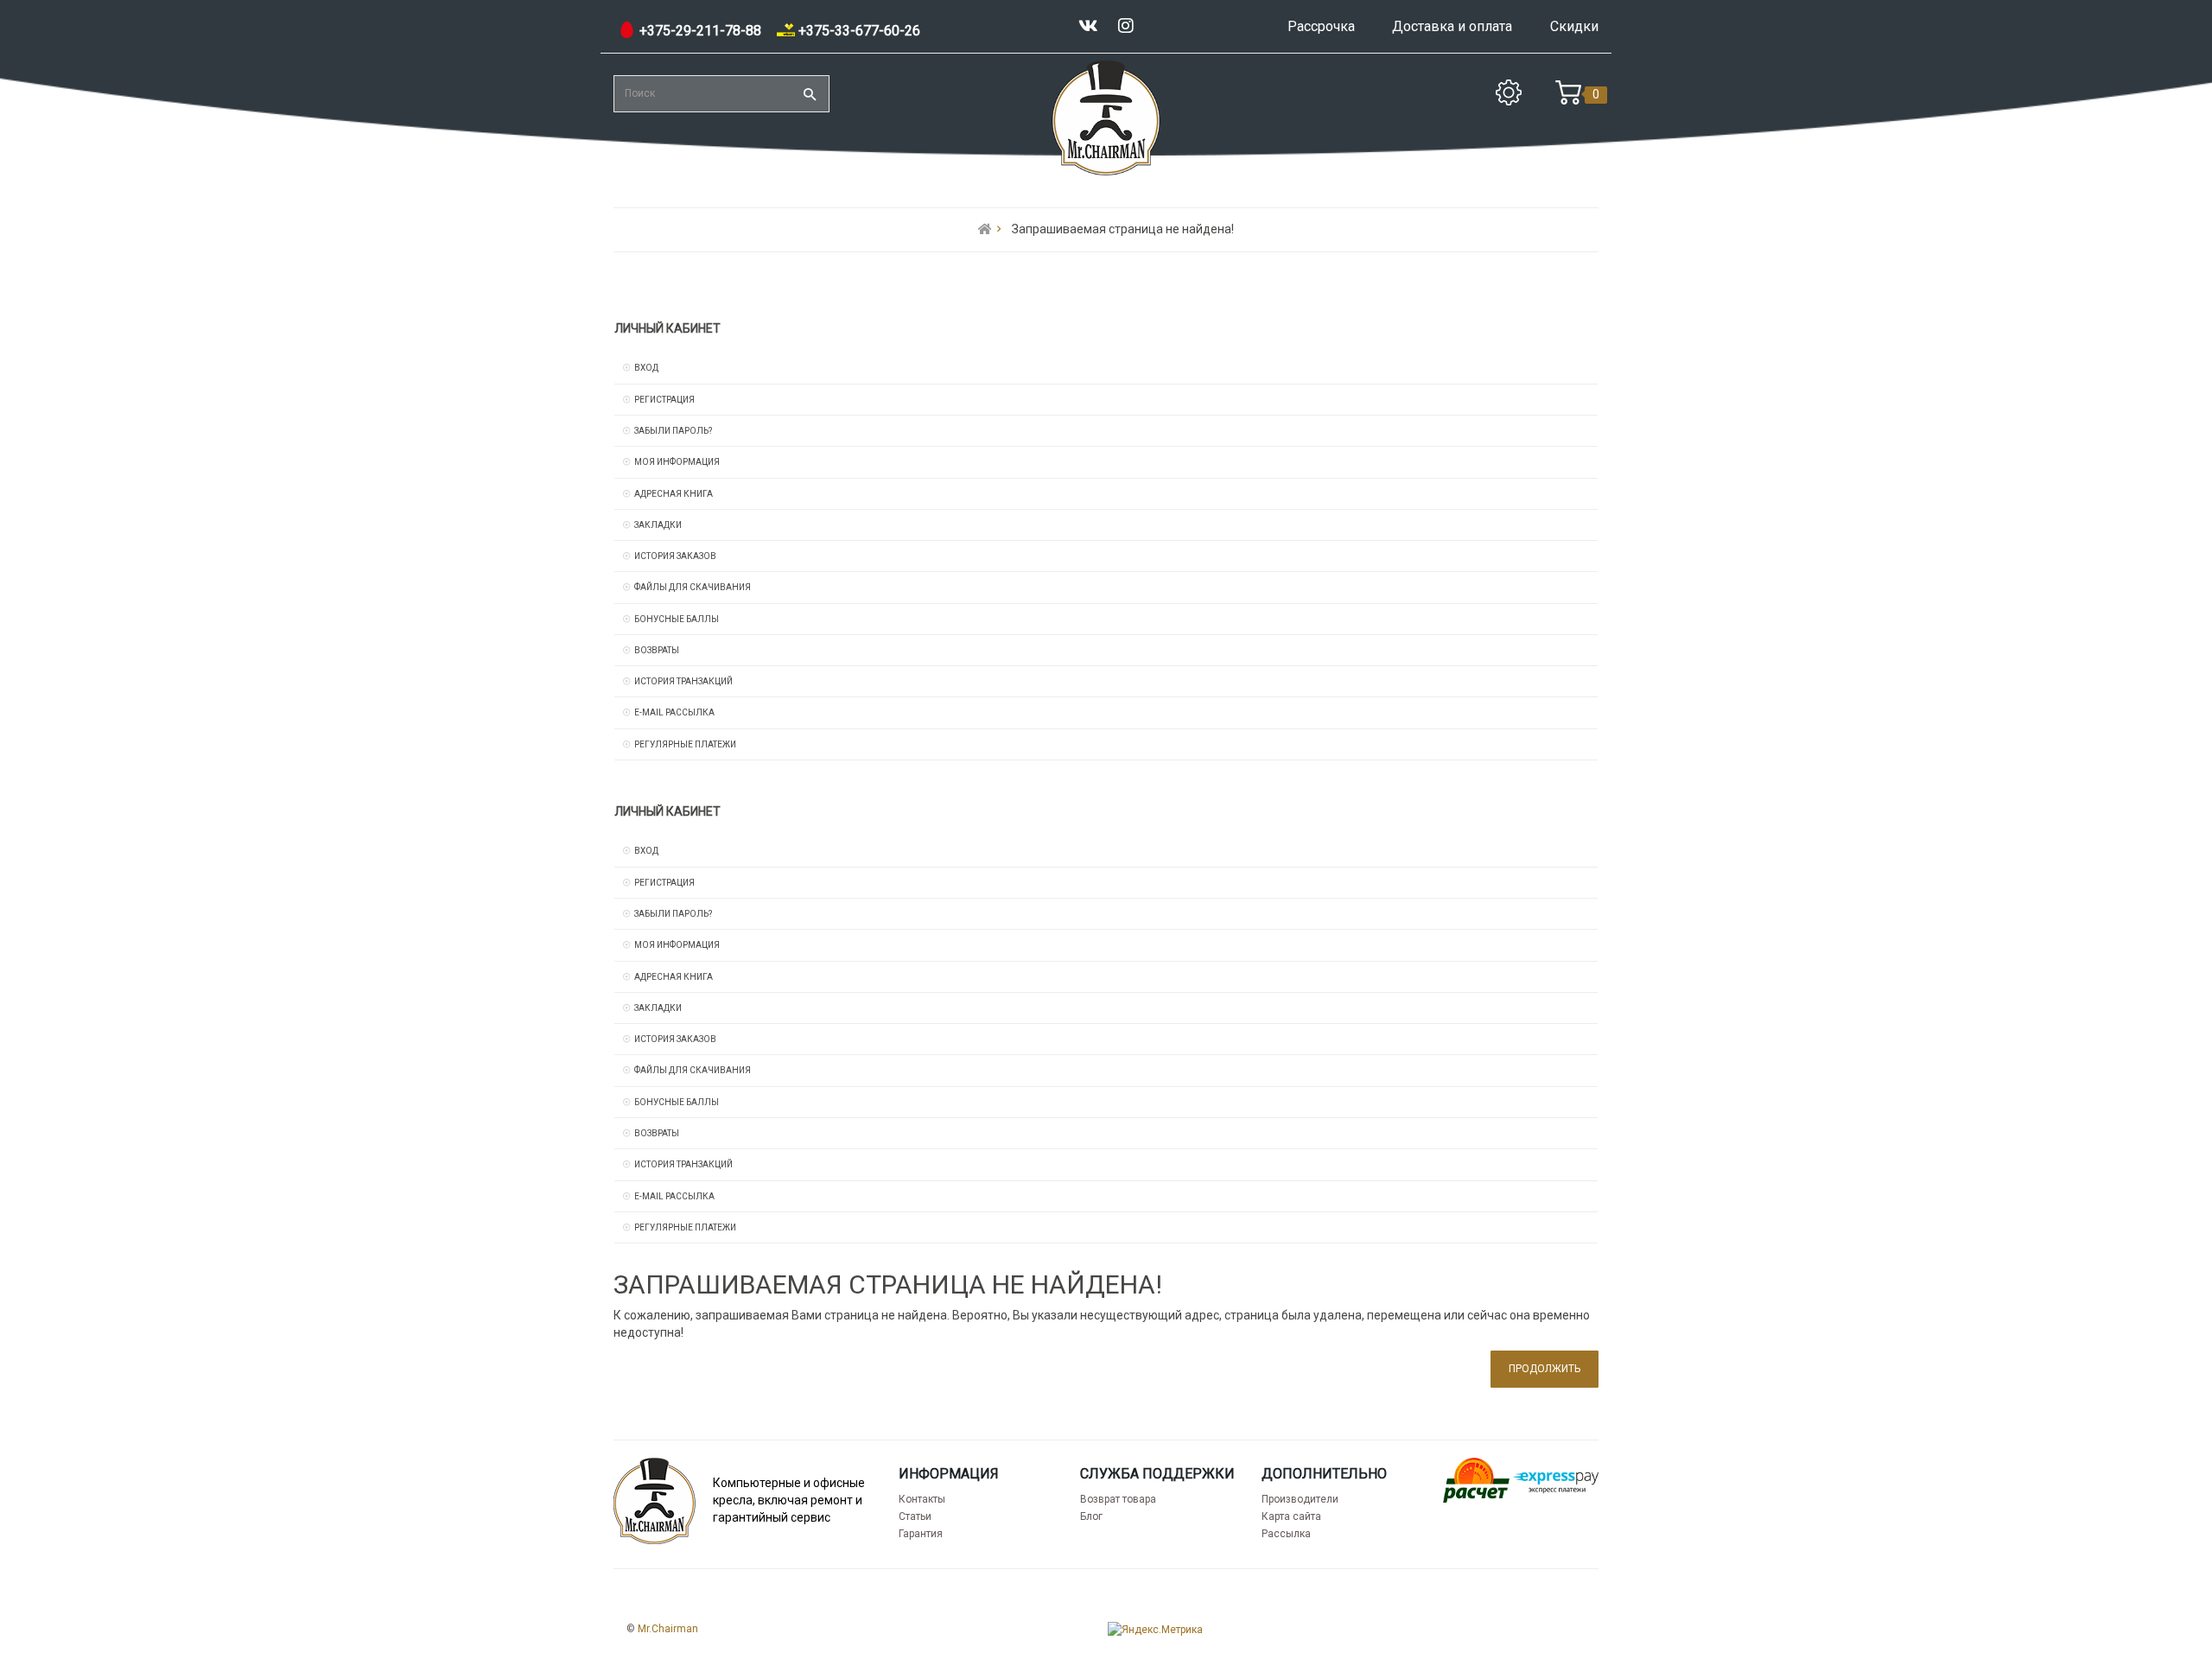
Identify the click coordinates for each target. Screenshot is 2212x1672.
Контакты (922, 1499)
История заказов (675, 556)
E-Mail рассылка (674, 712)
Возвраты (657, 650)
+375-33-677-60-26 (858, 31)
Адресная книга (674, 494)
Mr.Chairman (668, 1629)
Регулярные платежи (685, 744)
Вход (646, 368)
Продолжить (1545, 1369)
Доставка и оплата (1452, 26)
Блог (1091, 1516)
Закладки (658, 525)
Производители (1300, 1499)
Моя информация (677, 462)
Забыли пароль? (673, 431)
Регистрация (664, 400)
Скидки (1574, 26)
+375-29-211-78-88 (699, 31)
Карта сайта (1291, 1516)
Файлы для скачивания (693, 587)
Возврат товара (1118, 1499)
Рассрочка (1321, 26)
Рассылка (1286, 1534)
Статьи (915, 1516)
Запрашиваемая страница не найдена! (1123, 229)
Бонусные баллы (677, 619)
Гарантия (921, 1534)
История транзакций (683, 681)
